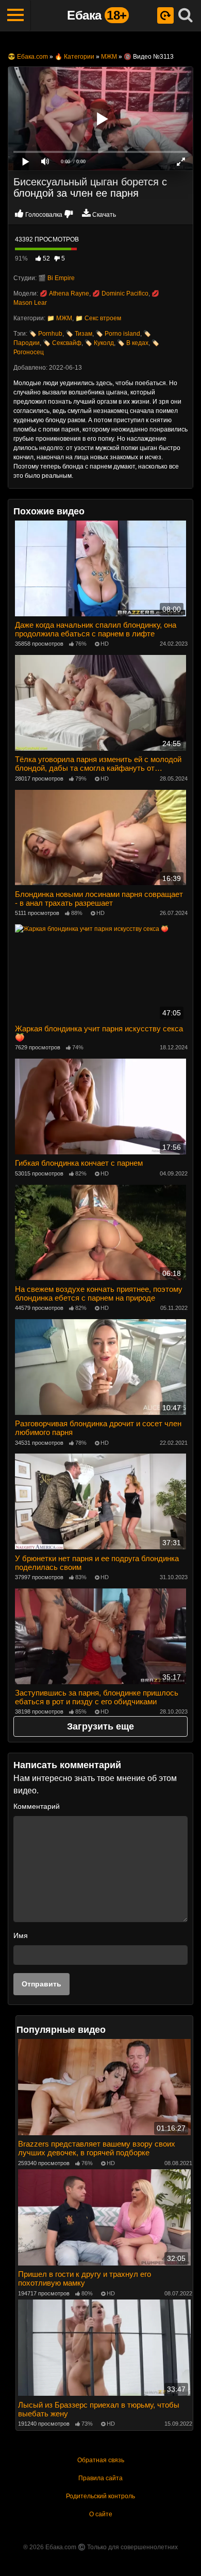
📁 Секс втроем (98, 318)
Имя (21, 1935)
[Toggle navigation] (15, 15)
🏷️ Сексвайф (62, 343)
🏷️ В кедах (133, 343)
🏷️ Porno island (118, 334)
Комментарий (37, 1806)
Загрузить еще (100, 1726)
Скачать (104, 215)
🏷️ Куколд (99, 343)
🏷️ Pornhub (46, 334)
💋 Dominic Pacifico (120, 293)
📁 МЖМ (60, 318)
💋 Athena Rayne (64, 293)
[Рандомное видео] (165, 15)
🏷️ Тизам (79, 334)
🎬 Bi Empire (56, 278)
